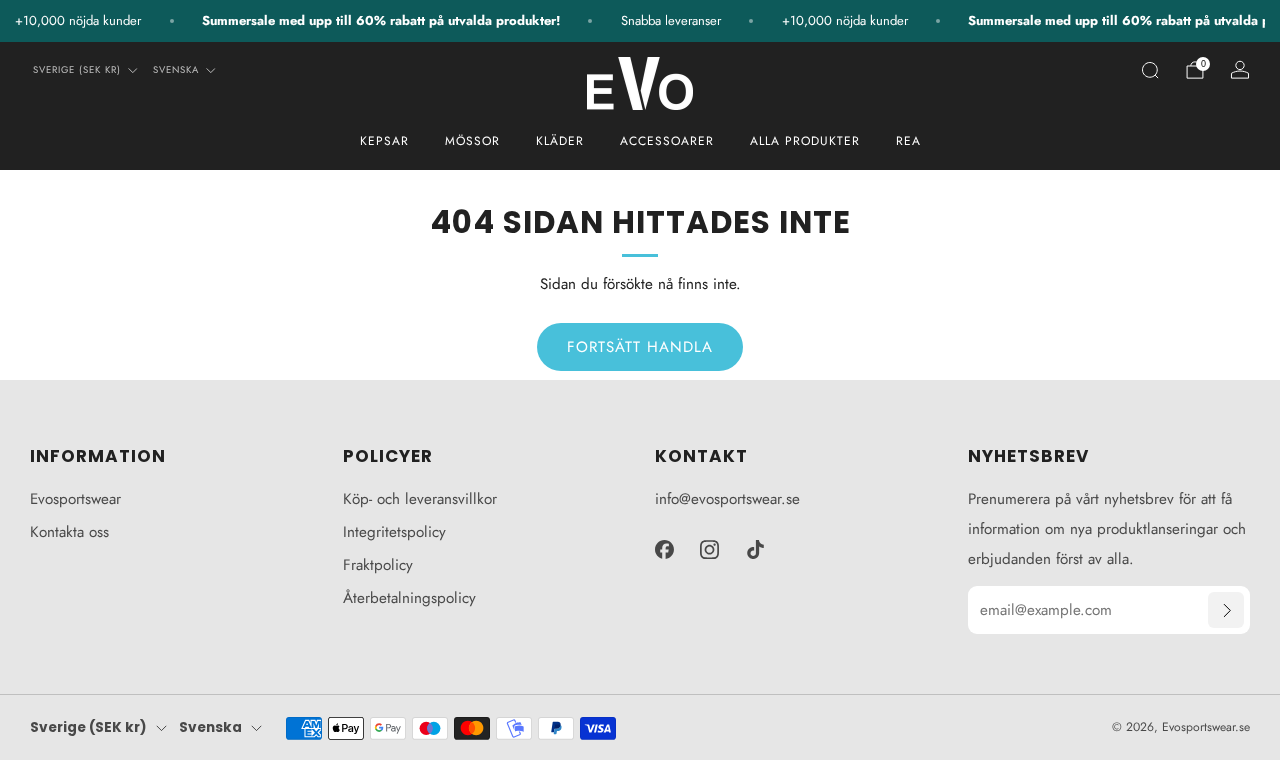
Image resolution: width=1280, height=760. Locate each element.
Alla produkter (805, 141)
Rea (908, 141)
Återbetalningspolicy (409, 598)
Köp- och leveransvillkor (420, 499)
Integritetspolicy (394, 532)
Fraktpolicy (378, 565)
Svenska (176, 70)
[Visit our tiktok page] (756, 549)
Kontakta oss (69, 532)
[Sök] (1150, 70)
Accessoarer (667, 141)
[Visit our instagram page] (710, 549)
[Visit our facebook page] (664, 549)
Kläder (560, 141)
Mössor (472, 141)
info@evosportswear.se (727, 499)
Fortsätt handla (640, 347)
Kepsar (384, 141)
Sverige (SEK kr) (77, 70)
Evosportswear (75, 499)
